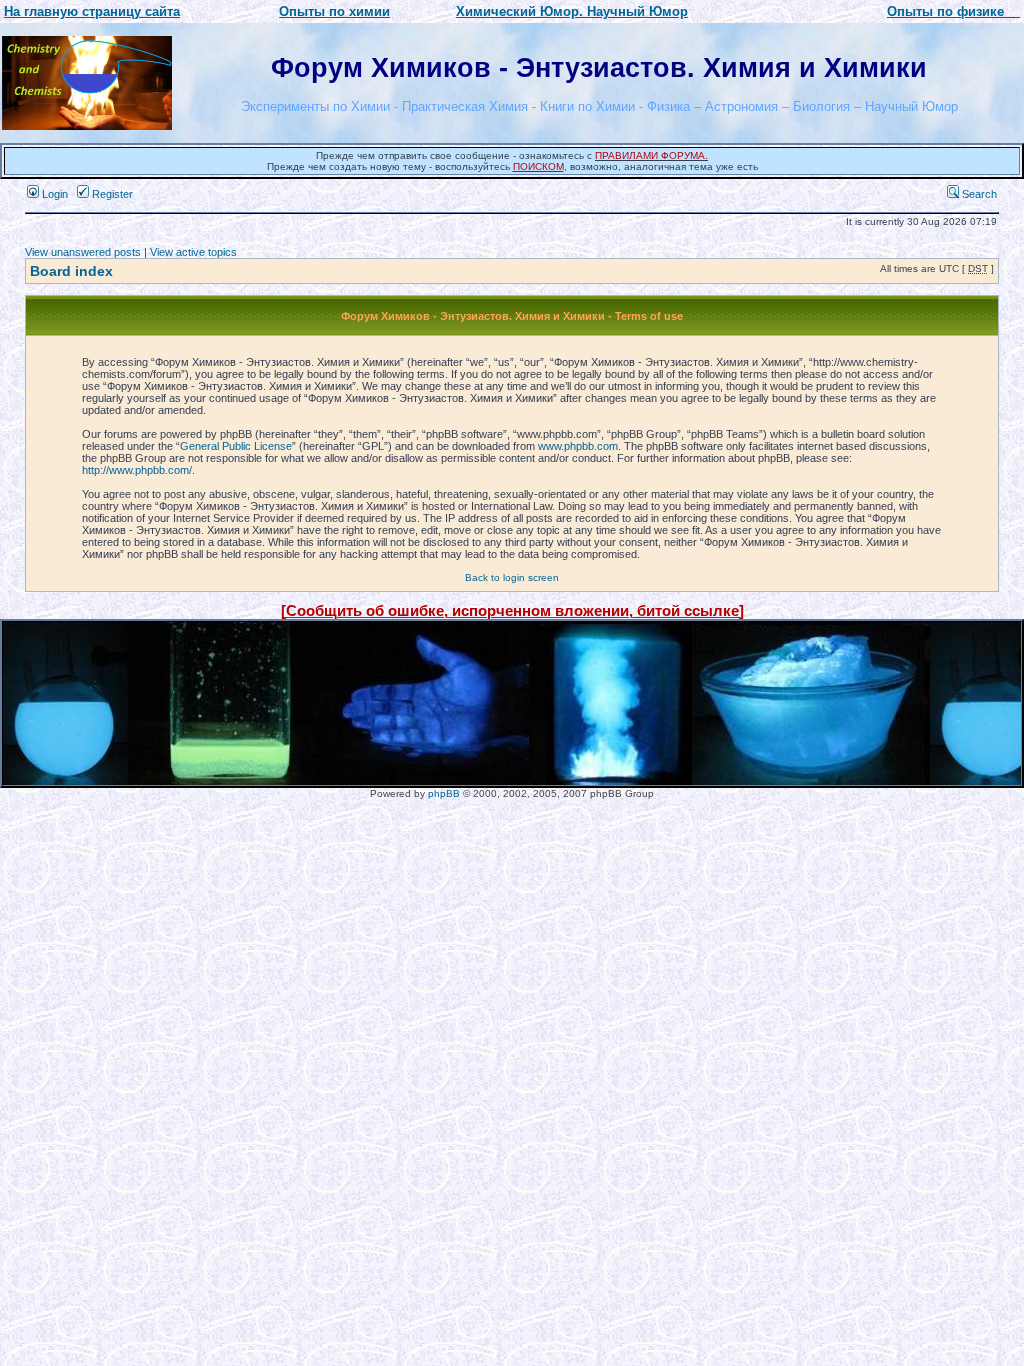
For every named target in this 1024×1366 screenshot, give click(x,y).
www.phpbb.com (578, 446)
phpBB (444, 793)
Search (978, 194)
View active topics (193, 252)
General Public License (236, 446)
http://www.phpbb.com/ (137, 470)
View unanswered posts (83, 252)
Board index (71, 271)
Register (111, 194)
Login (53, 194)
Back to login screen (512, 577)
